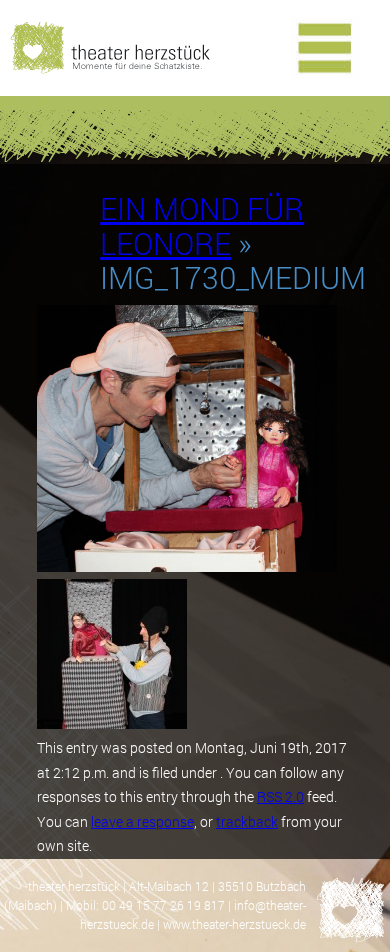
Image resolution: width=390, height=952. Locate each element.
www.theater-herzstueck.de (234, 924)
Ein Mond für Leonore (202, 226)
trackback (247, 821)
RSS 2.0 (280, 796)
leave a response (142, 821)
